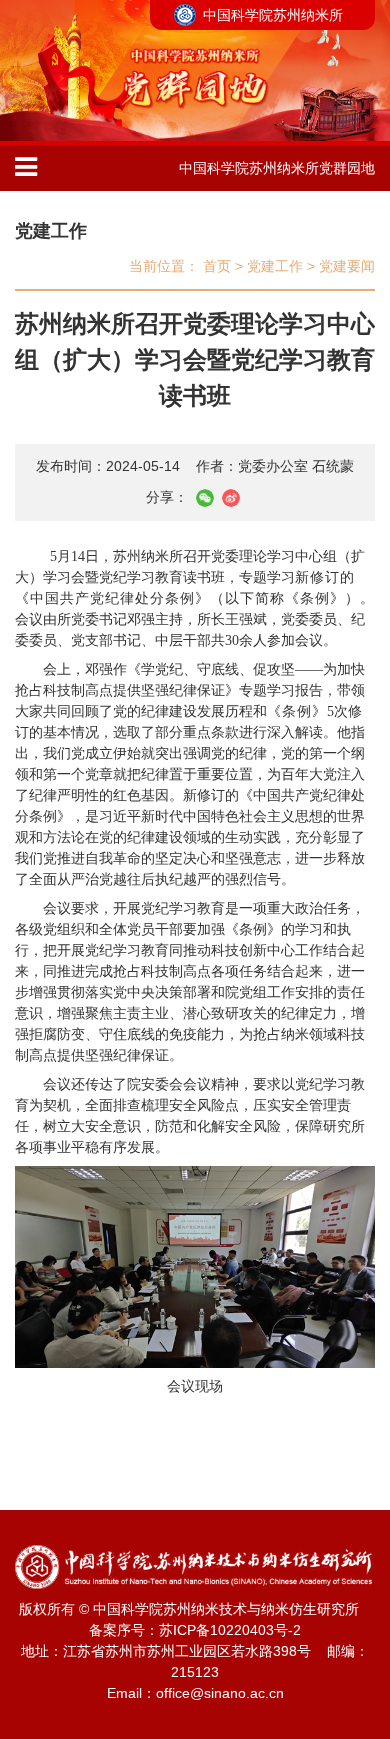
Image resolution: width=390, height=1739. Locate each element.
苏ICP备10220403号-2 (230, 1630)
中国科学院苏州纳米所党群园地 (277, 168)
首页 (217, 266)
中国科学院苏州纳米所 (273, 15)
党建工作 (51, 231)
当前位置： (164, 266)
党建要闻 (347, 266)
